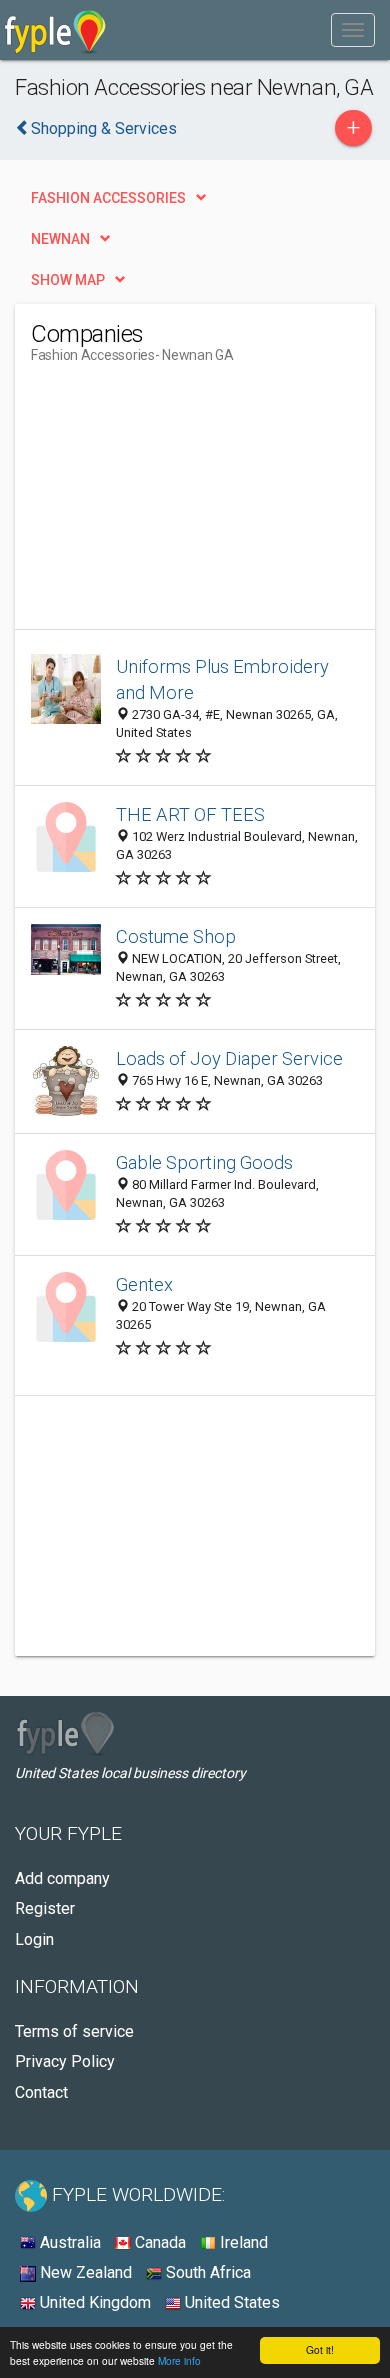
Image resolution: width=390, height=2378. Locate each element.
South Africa (206, 2272)
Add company (62, 1878)
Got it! (320, 2349)
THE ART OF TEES (190, 814)
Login (34, 1939)
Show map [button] (68, 280)
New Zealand (84, 2272)
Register (45, 1908)
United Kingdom (93, 2302)
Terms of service (74, 2031)
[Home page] (55, 30)
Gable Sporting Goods (204, 1162)
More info (179, 2360)
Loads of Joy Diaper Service (229, 1058)
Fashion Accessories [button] (108, 198)
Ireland (242, 2242)
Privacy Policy (65, 2061)
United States (230, 2302)
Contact (41, 2092)
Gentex (144, 1284)
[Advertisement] (181, 504)
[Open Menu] (353, 30)
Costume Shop (176, 936)
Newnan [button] (60, 239)
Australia (68, 2242)
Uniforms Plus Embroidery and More (222, 679)
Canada (158, 2242)
